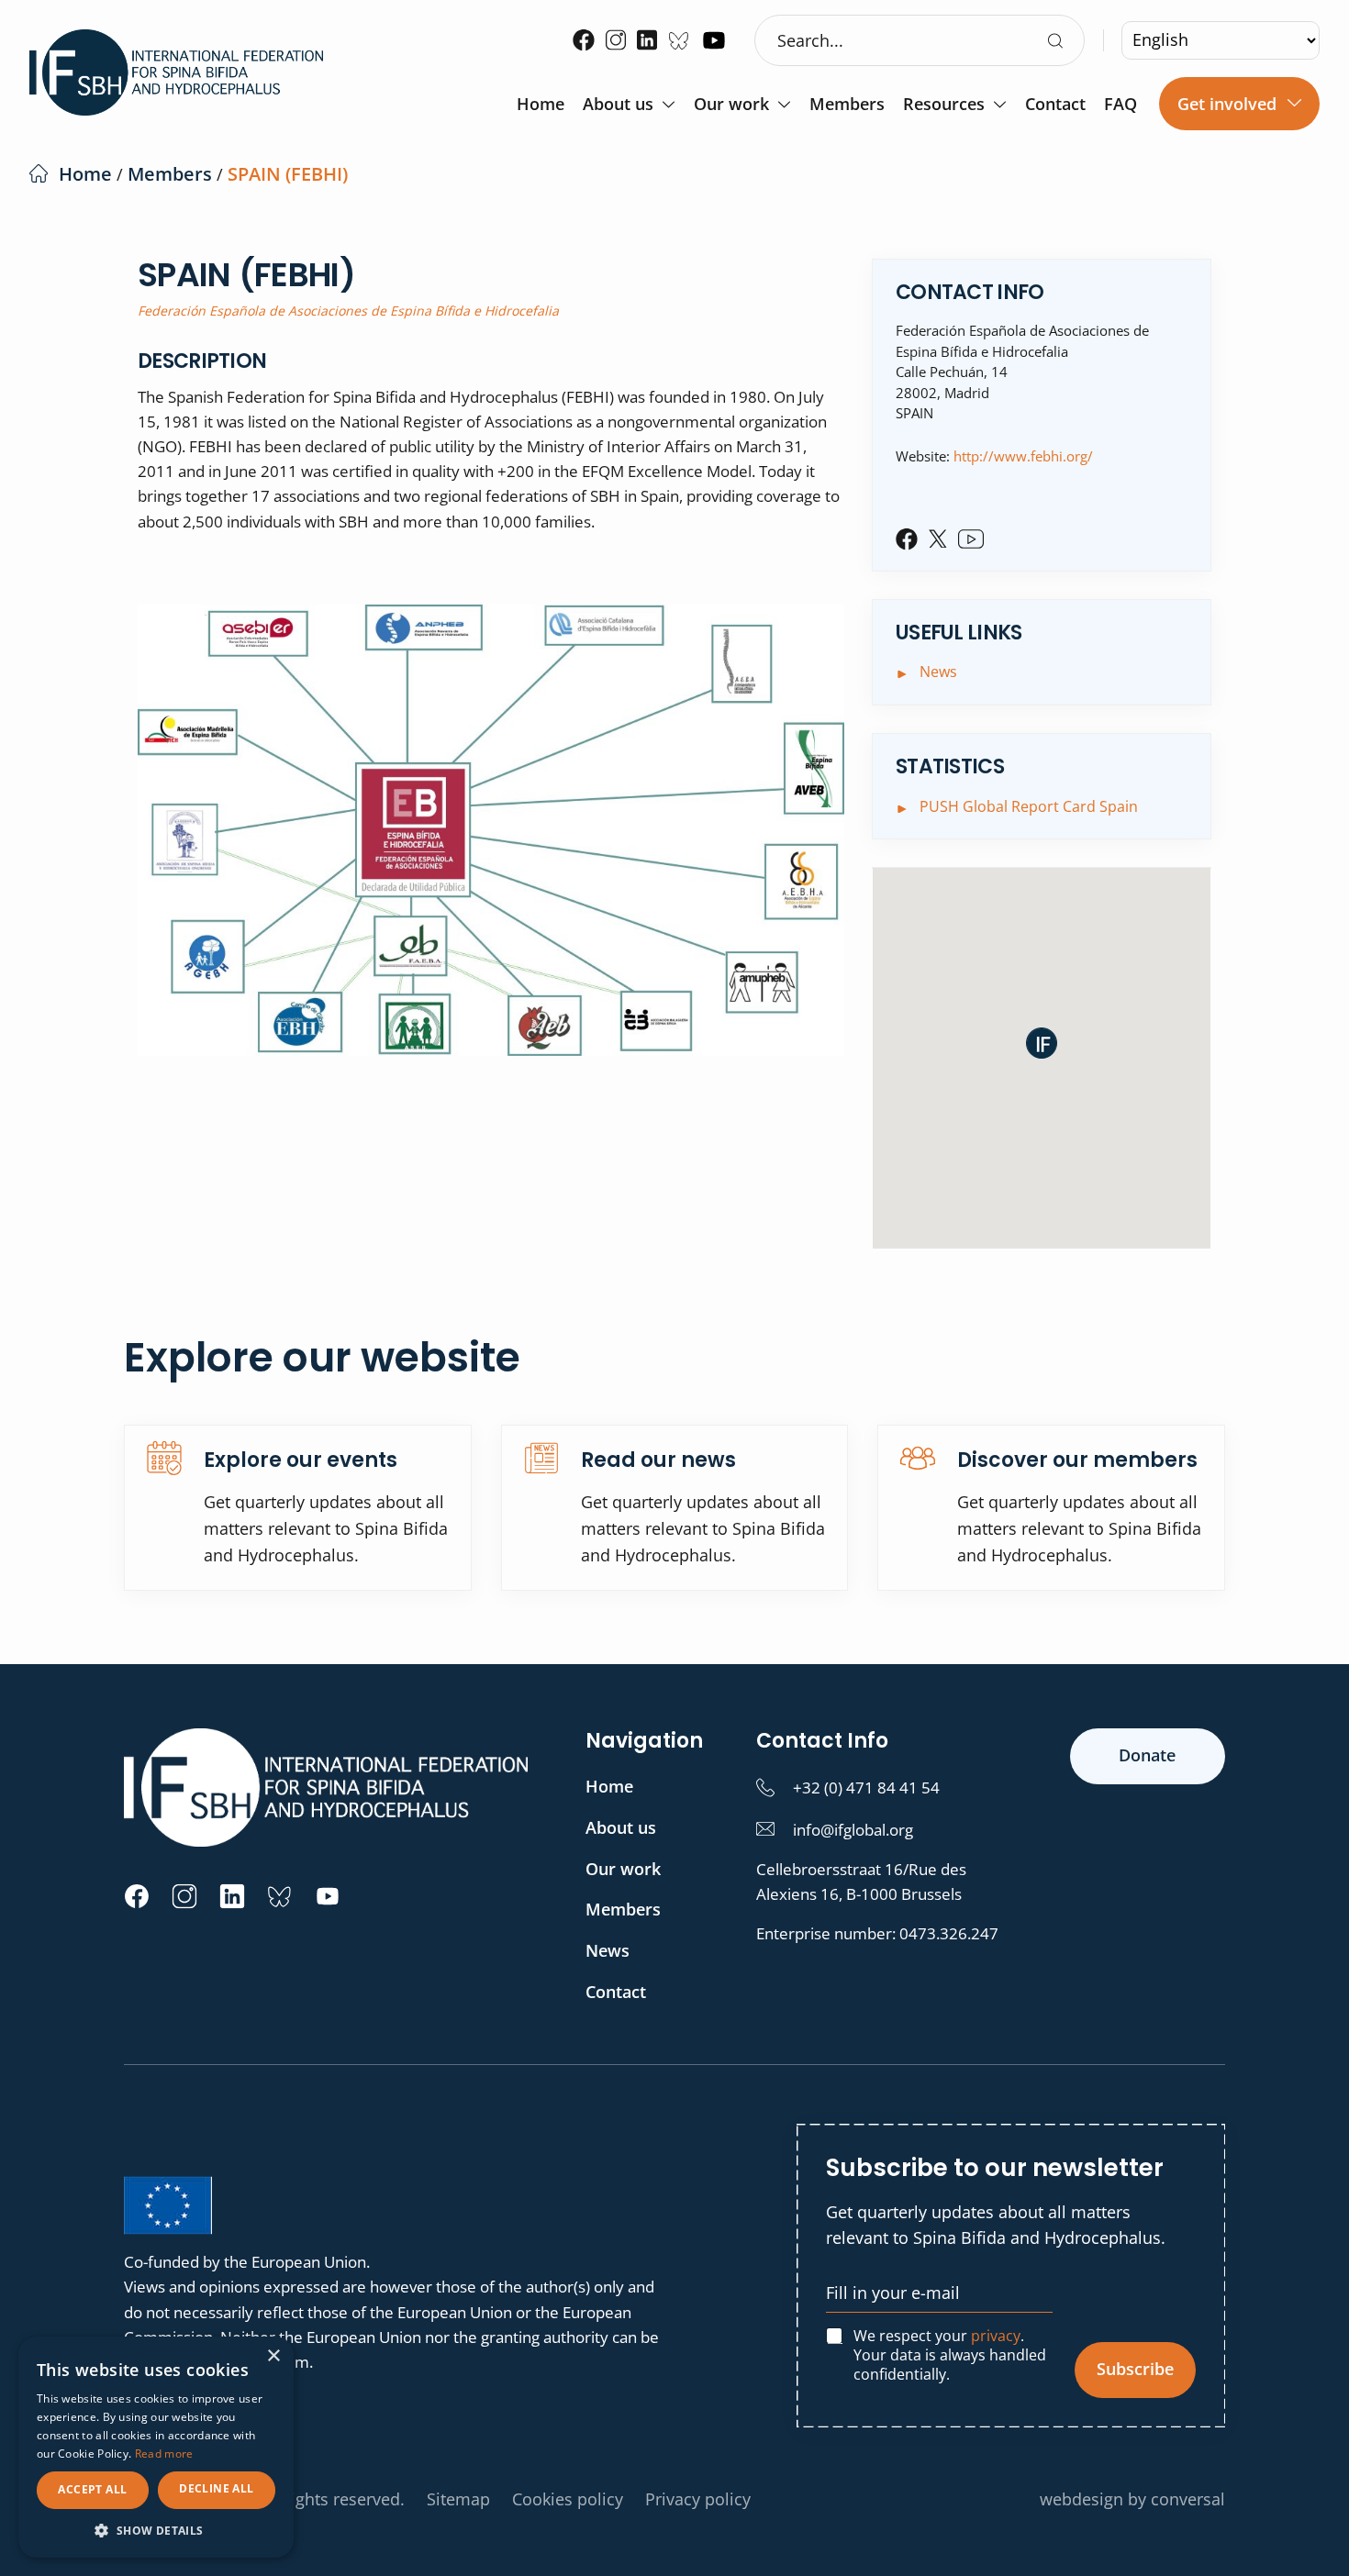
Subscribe (1135, 2369)
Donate (1147, 1755)
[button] (1042, 1043)
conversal (1188, 2499)
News (938, 672)
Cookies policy (568, 2499)
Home (541, 105)
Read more (164, 2454)
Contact (1055, 105)
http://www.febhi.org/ (1023, 456)
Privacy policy (698, 2499)
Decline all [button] (216, 2488)
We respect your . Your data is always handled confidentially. (950, 2355)
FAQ (1120, 105)
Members (847, 105)
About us (618, 105)
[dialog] (156, 2447)
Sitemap (458, 2499)
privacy (996, 2336)
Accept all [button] (92, 2489)
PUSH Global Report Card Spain (1029, 806)
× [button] (273, 2356)
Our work (731, 105)
